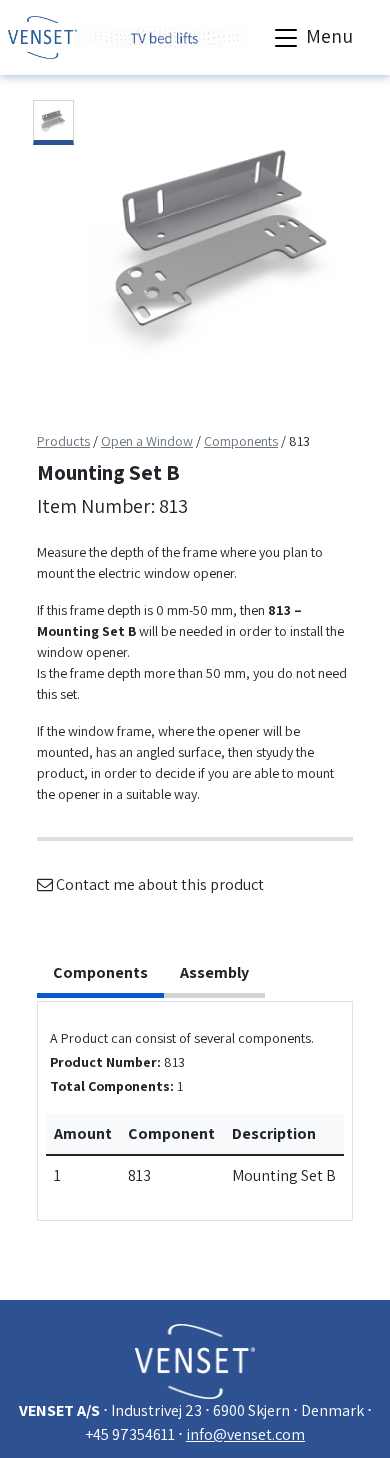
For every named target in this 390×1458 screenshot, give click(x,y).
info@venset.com (245, 1434)
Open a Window (147, 441)
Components (241, 441)
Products (63, 441)
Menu (327, 36)
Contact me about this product (158, 884)
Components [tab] (100, 972)
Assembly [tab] (214, 972)
